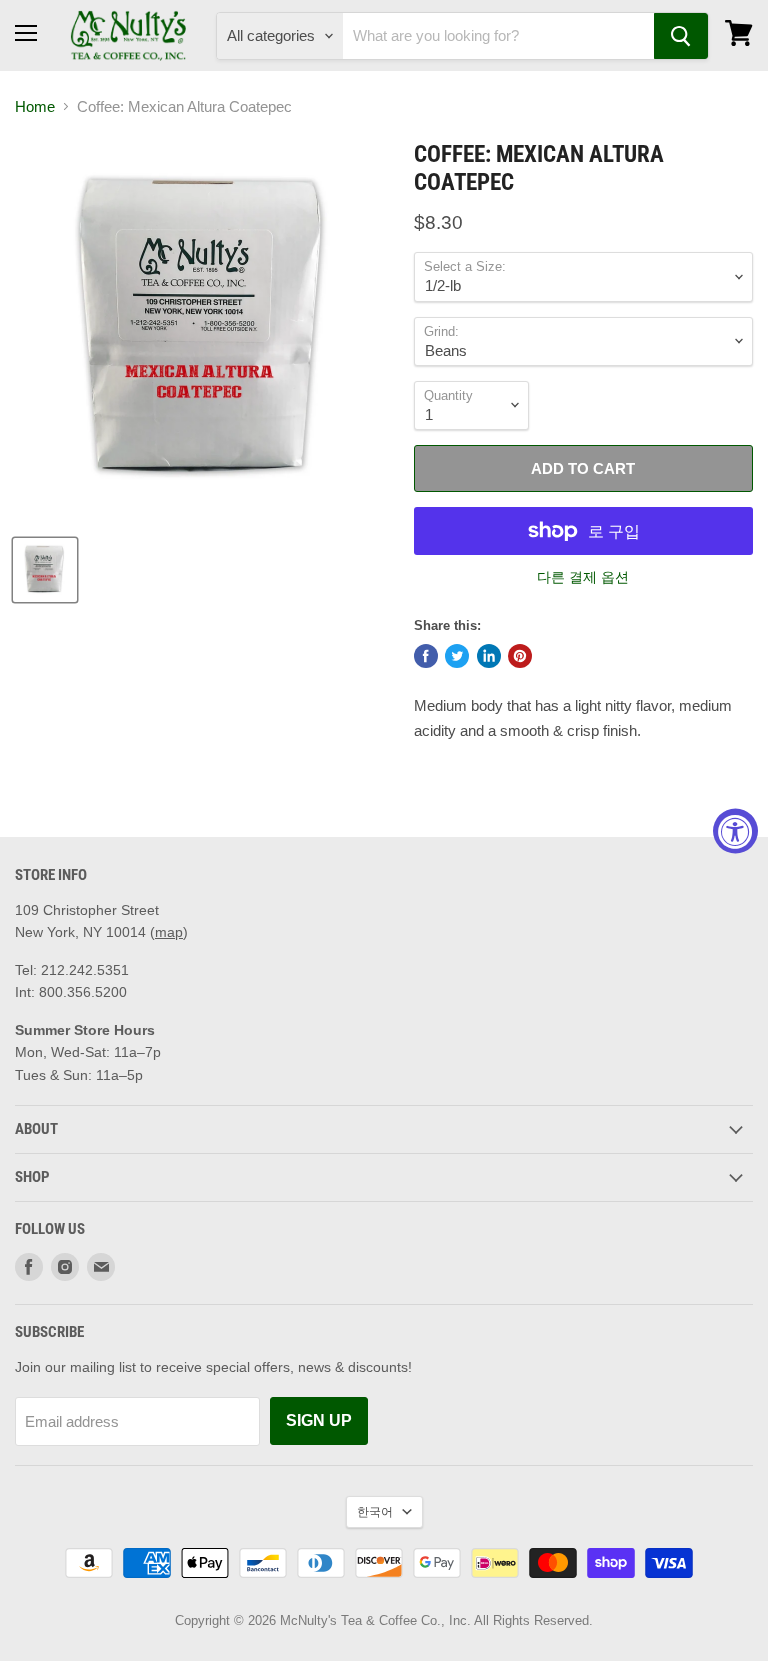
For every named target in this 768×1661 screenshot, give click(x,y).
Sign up (319, 1420)
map (169, 932)
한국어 (375, 1512)
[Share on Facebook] (426, 656)
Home (35, 106)
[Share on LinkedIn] (489, 656)
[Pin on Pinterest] (520, 656)
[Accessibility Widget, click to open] (735, 830)
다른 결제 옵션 (583, 577)
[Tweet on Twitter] (457, 656)
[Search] (681, 36)
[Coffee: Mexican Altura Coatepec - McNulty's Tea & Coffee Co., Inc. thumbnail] (45, 570)
